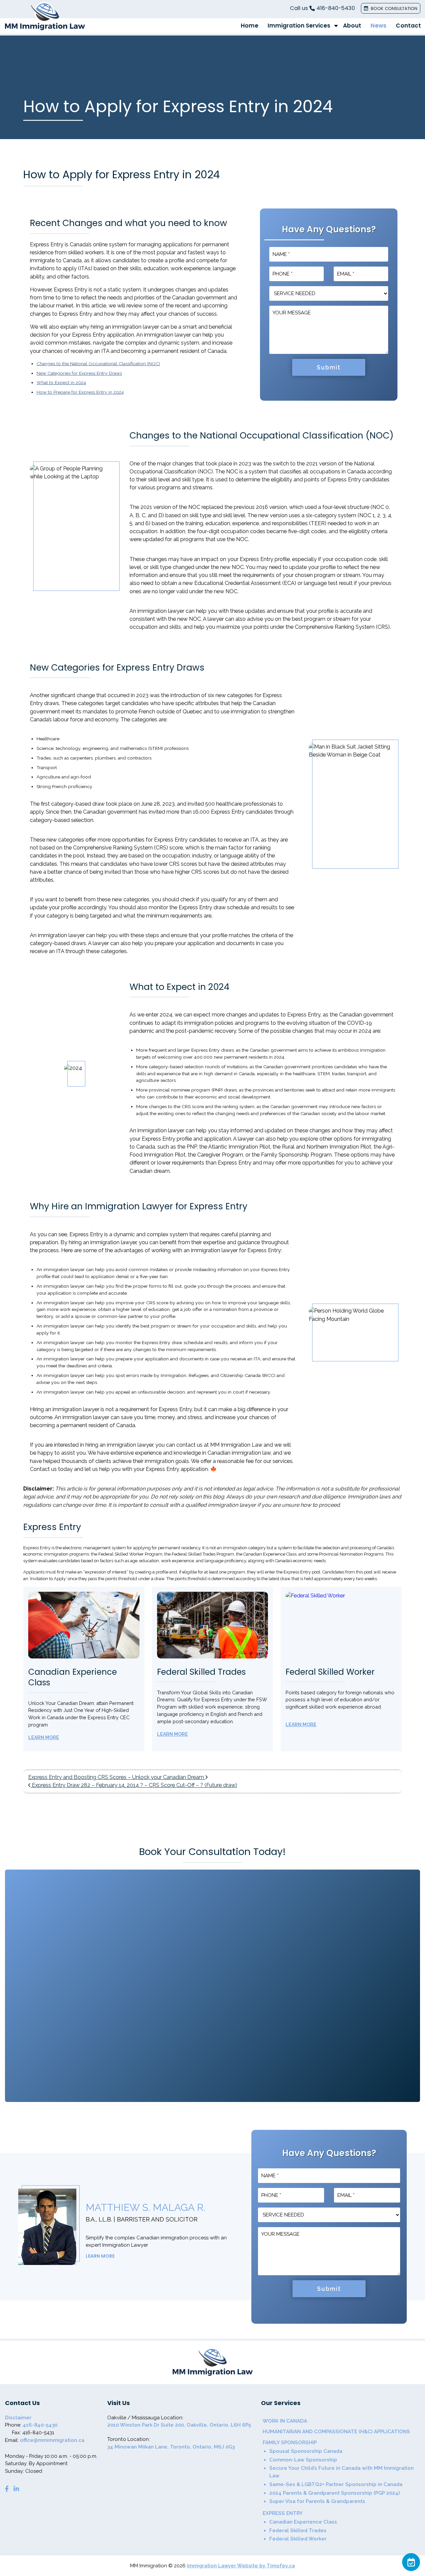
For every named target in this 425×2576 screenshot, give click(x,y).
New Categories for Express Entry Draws (79, 373)
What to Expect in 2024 (61, 382)
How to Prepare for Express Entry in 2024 (80, 392)
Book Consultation (394, 8)
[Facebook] (7, 2489)
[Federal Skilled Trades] (213, 1625)
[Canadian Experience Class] (84, 1625)
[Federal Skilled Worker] (341, 1625)
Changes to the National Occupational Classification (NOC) (98, 363)
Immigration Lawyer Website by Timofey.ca (241, 2566)
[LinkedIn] (16, 2489)
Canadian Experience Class (73, 1677)
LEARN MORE (100, 2256)
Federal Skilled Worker (330, 1672)
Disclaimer (18, 2418)
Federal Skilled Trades (201, 1672)
